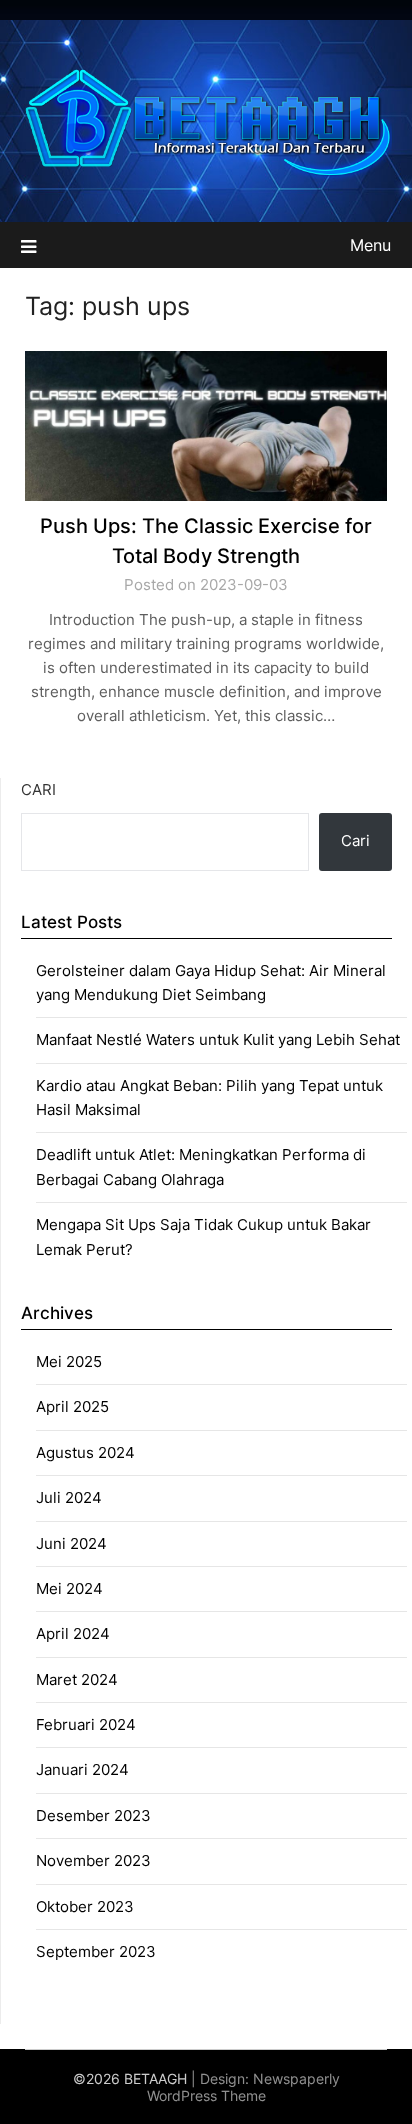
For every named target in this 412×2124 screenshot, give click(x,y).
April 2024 (73, 1633)
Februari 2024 (86, 1724)
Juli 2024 (69, 1497)
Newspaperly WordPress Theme (243, 2087)
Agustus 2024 (85, 1452)
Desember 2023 (93, 1815)
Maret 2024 (77, 1679)
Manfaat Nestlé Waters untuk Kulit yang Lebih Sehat (218, 1039)
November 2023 (93, 1860)
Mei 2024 (69, 1588)
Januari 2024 (82, 1769)
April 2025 (72, 1406)
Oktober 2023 (85, 1906)
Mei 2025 (69, 1361)
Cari (38, 789)
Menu (370, 245)
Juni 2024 (71, 1543)
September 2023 (96, 1951)
